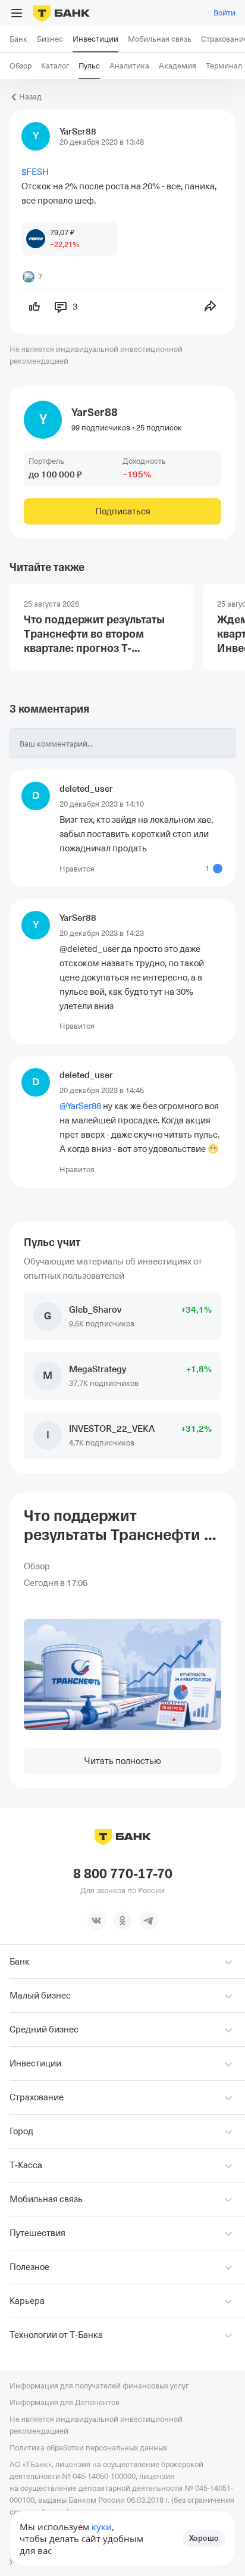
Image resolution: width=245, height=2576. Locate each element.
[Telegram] (149, 1921)
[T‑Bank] (62, 13)
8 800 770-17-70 (123, 1874)
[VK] (96, 1921)
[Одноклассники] (122, 1921)
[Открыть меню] (17, 13)
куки (102, 2527)
